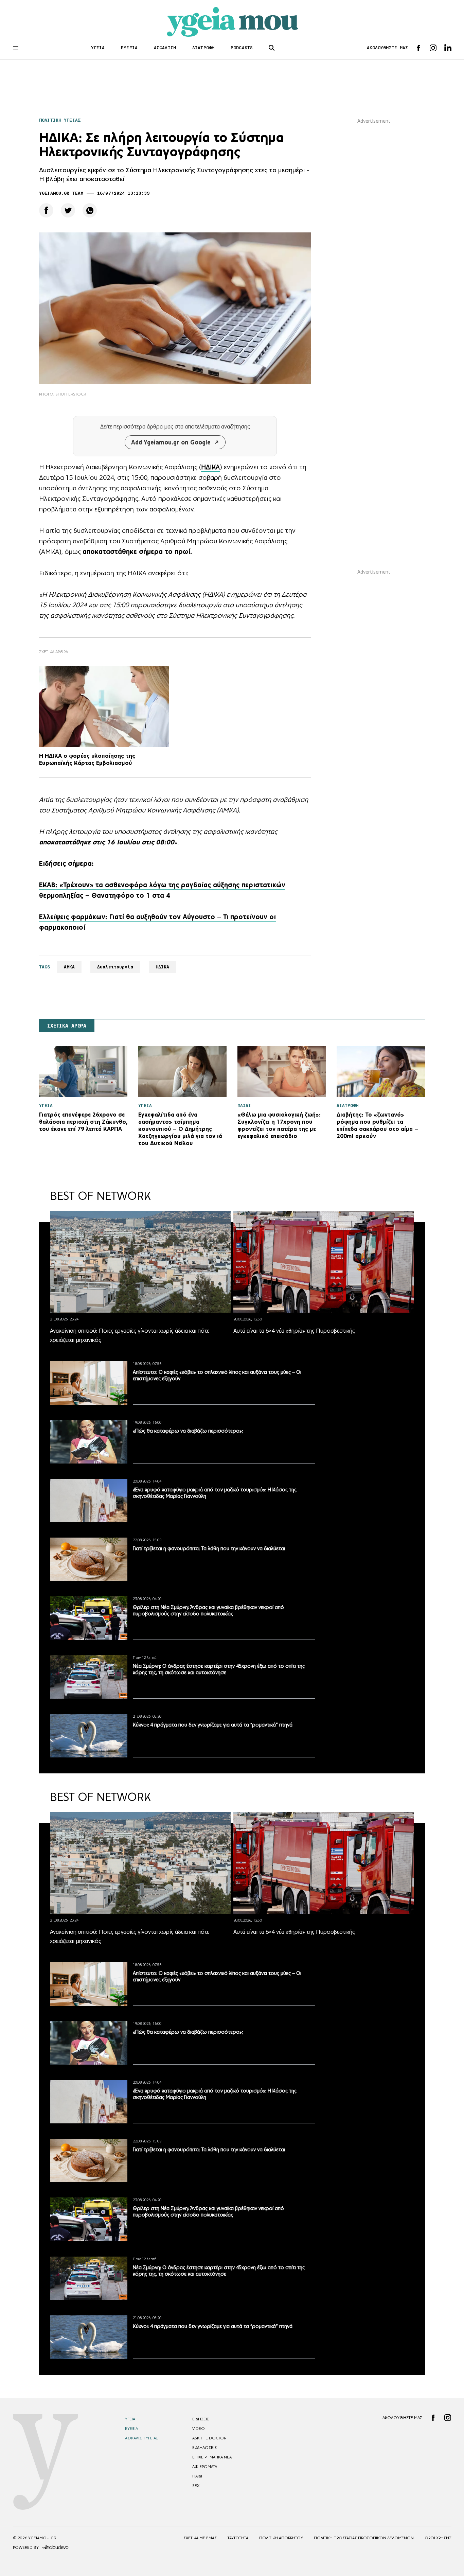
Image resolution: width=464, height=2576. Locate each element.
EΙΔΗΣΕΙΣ (201, 2419)
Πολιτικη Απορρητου (281, 2538)
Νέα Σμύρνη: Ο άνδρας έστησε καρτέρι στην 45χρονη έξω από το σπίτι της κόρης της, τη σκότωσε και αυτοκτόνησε (219, 1669)
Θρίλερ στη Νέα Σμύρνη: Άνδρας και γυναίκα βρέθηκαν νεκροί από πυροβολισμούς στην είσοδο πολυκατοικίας (208, 1610)
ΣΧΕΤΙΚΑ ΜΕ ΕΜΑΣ (200, 2538)
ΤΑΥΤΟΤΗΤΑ (238, 2538)
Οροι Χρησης (438, 2538)
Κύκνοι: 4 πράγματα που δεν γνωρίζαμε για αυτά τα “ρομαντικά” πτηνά (213, 1725)
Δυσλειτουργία (115, 967)
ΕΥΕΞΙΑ (129, 48)
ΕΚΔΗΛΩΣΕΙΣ (204, 2448)
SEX (196, 2486)
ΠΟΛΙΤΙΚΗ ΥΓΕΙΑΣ (60, 120)
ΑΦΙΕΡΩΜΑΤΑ (205, 2467)
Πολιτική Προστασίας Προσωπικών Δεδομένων (364, 2538)
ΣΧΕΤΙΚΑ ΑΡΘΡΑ (67, 1026)
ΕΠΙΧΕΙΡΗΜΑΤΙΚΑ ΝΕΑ (212, 2457)
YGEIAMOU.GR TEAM (61, 193)
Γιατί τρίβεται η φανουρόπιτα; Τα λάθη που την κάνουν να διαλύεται (209, 1548)
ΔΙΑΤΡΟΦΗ (203, 48)
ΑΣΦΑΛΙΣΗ (165, 48)
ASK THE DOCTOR (209, 2438)
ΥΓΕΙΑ (98, 48)
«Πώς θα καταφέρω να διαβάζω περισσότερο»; (188, 1431)
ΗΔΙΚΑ (210, 467)
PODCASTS (242, 48)
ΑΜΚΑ (69, 967)
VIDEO (199, 2429)
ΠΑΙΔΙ (197, 2476)
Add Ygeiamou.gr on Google (171, 442)
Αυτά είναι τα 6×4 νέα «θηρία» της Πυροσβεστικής (294, 1331)
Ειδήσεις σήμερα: (67, 863)
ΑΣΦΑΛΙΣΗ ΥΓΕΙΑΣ (142, 2438)
